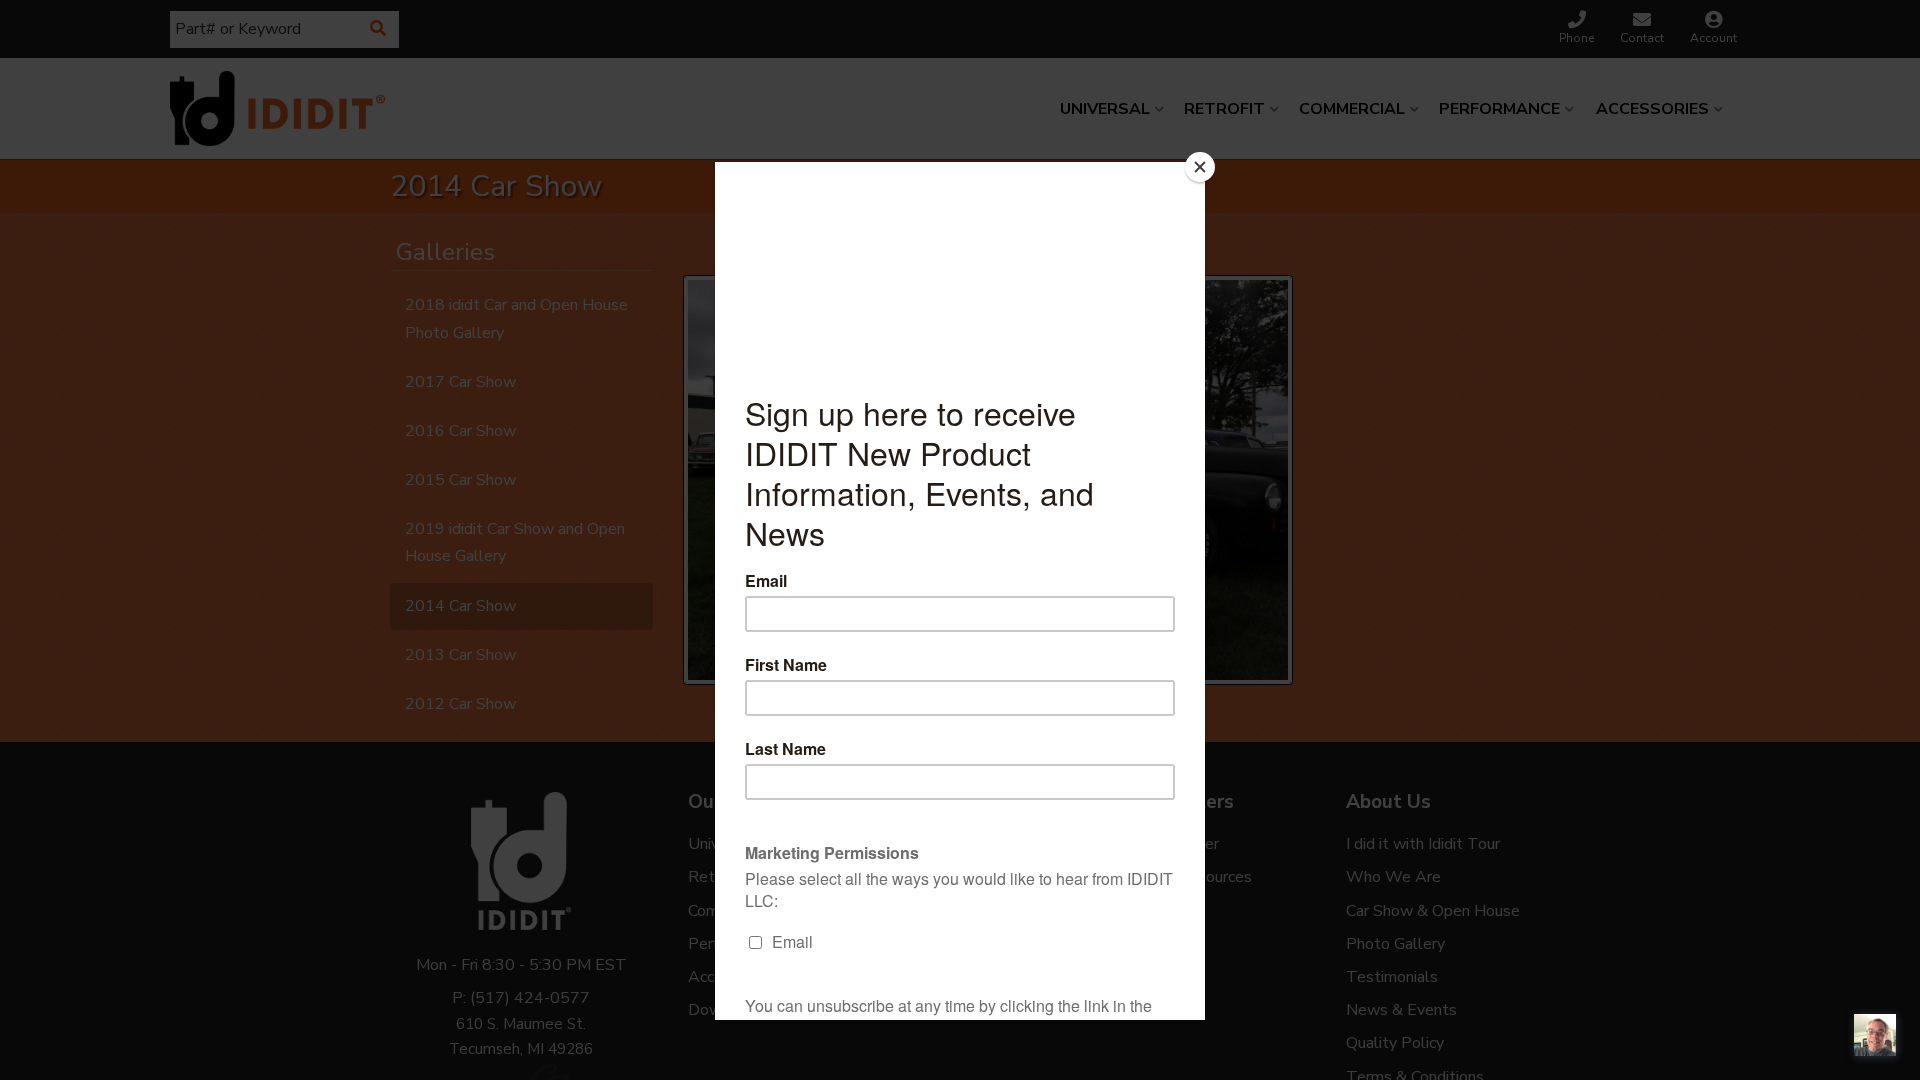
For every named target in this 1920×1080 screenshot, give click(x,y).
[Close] (1200, 167)
